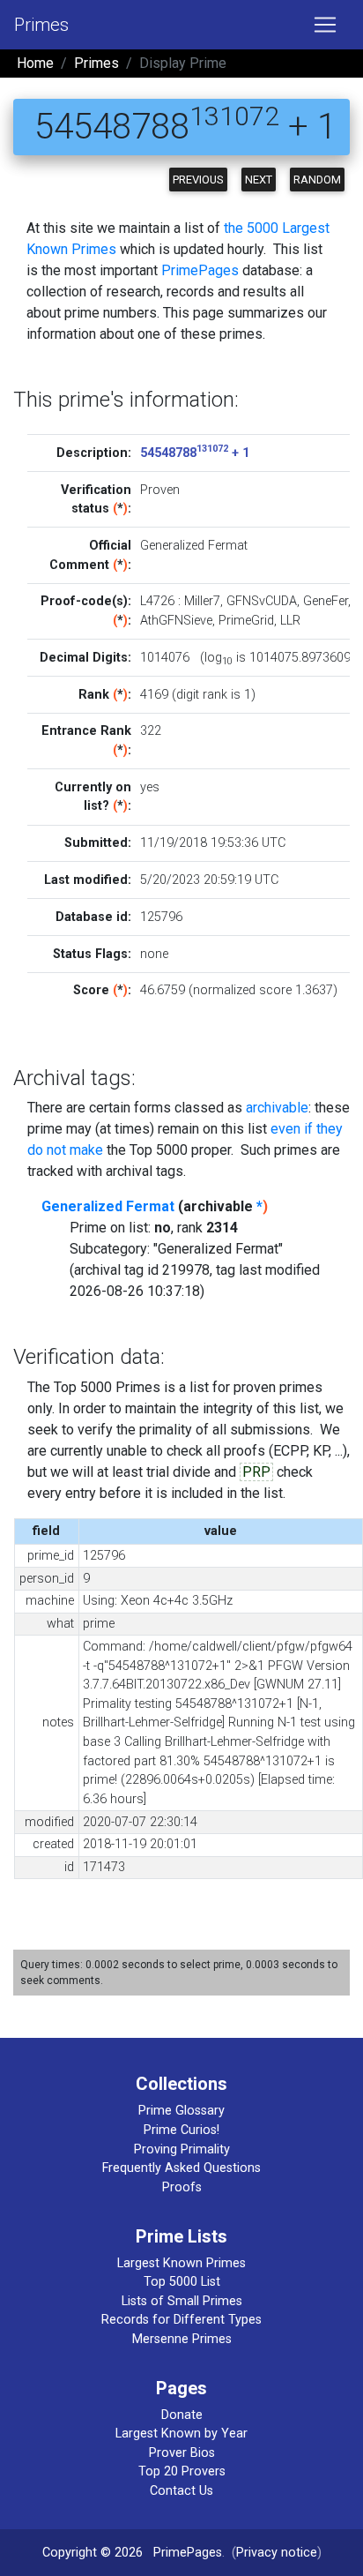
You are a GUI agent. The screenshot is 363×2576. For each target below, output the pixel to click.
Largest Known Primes (181, 2263)
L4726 (157, 601)
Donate (182, 2415)
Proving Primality (182, 2149)
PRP (256, 1472)
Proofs (182, 2187)
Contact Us (181, 2491)
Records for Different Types (181, 2320)
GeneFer (326, 601)
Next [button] (259, 180)
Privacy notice (277, 2553)
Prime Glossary (181, 2111)
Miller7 (202, 601)
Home (35, 63)
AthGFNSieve (176, 621)
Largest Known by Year (181, 2434)
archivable (277, 1108)
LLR (290, 621)
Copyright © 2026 (93, 2553)
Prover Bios (182, 2453)
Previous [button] (198, 180)
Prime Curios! (181, 2130)
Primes (41, 25)
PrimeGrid (246, 621)
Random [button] (317, 180)
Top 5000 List (182, 2282)
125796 (161, 917)
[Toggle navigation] (325, 25)
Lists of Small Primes (182, 2301)
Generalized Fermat (108, 1206)
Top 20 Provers (182, 2471)
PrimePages (200, 270)
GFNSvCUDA (262, 601)
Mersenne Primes (182, 2339)
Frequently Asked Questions (181, 2168)
